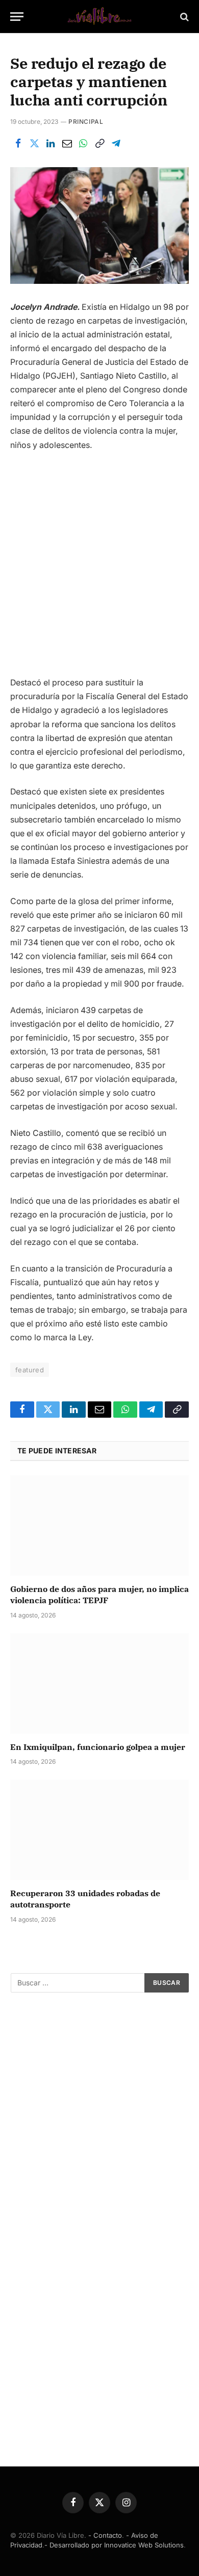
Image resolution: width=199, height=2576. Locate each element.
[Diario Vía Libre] (99, 17)
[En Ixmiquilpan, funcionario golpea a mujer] (99, 1683)
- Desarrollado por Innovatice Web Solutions (114, 2545)
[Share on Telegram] (116, 144)
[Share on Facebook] (18, 144)
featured (30, 1370)
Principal (86, 122)
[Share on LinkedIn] (51, 144)
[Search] (183, 17)
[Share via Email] (67, 144)
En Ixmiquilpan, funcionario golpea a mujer (98, 1747)
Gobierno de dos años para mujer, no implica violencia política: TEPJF (99, 1595)
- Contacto (105, 2535)
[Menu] (17, 17)
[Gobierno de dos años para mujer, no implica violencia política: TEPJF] (99, 1525)
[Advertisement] (99, 568)
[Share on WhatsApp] (83, 144)
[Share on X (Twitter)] (34, 144)
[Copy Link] (99, 144)
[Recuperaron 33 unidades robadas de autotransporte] (99, 1830)
